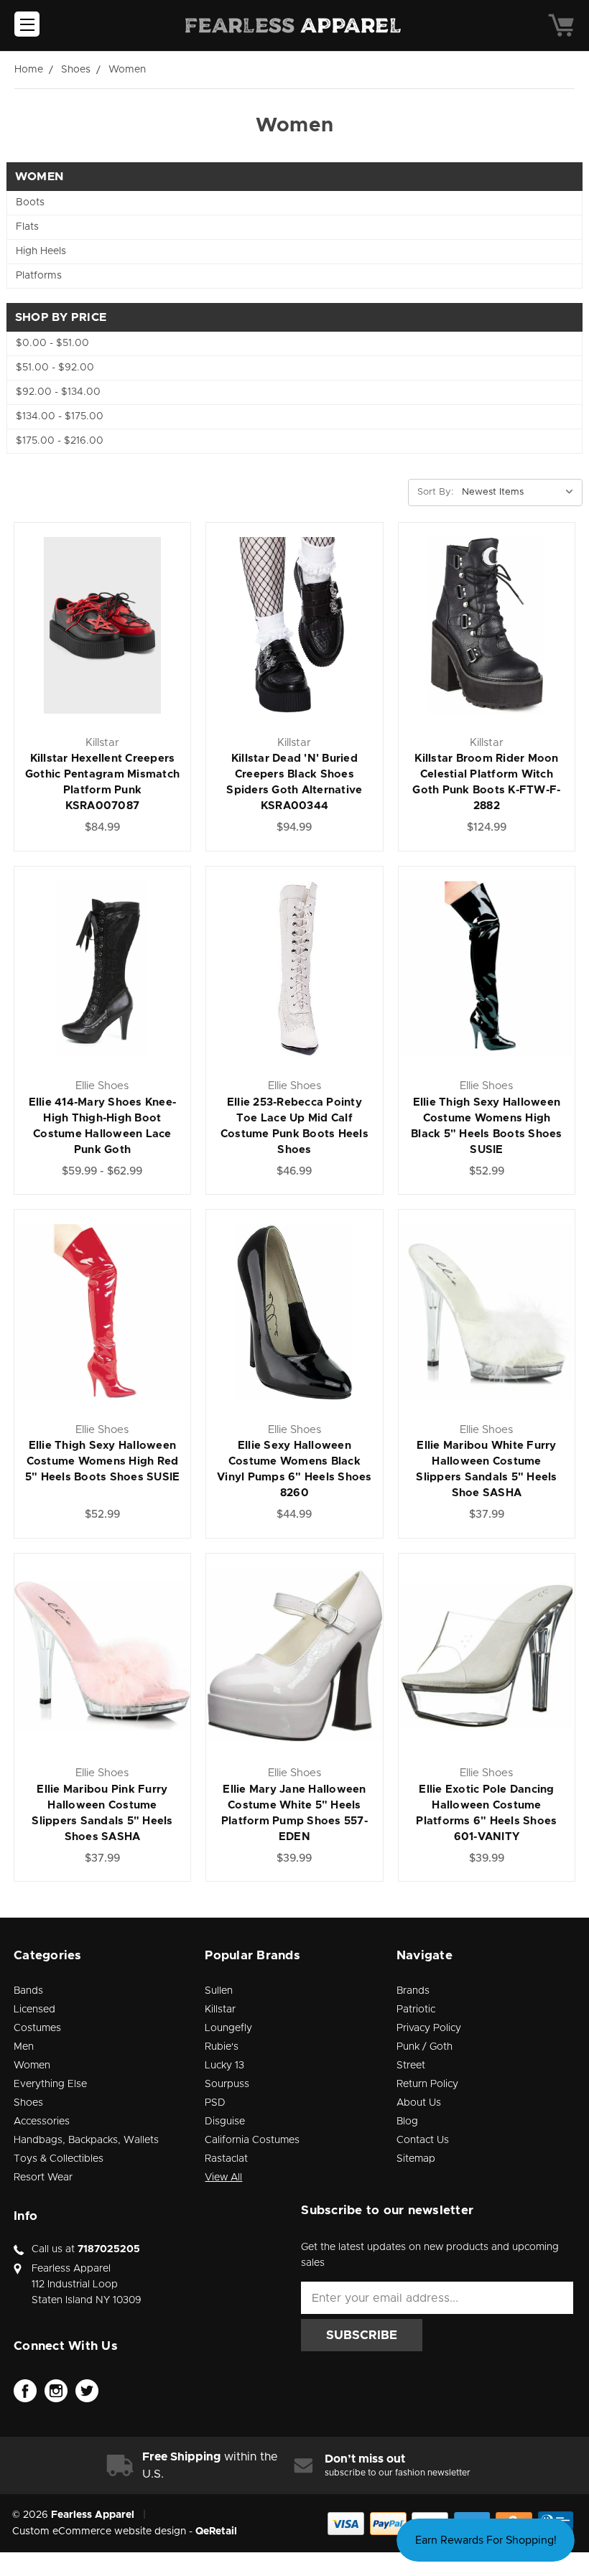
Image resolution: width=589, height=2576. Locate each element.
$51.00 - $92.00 (55, 368)
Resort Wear (43, 2178)
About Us (419, 2103)
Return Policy (427, 2084)
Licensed (34, 2010)
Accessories (42, 2122)
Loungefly (228, 2028)
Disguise (225, 2122)
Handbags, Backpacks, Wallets (86, 2140)
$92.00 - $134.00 (58, 392)
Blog (407, 2122)
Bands (28, 1991)
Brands (413, 1991)
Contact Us (423, 2140)
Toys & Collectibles (59, 2159)
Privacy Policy (429, 2028)
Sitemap (416, 2159)
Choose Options (102, 657)
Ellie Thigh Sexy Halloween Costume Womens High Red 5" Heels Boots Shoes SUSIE (103, 1461)
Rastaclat (226, 2159)
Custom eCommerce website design (99, 2531)
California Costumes (252, 2140)
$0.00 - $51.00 (52, 343)
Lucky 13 (224, 2066)
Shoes (28, 2103)
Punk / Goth (425, 2047)
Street (411, 2066)
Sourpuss (227, 2084)
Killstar (220, 2010)
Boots (30, 202)
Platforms (39, 276)
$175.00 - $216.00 (60, 441)
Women (32, 2066)
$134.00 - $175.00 (60, 416)
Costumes (37, 2028)
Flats (27, 227)
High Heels (41, 251)
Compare (97, 626)
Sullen (219, 1991)
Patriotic (416, 2010)
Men (24, 2047)
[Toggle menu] (27, 24)
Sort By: (435, 492)
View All (223, 2178)
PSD (215, 2103)
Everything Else (50, 2084)
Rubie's (222, 2047)
